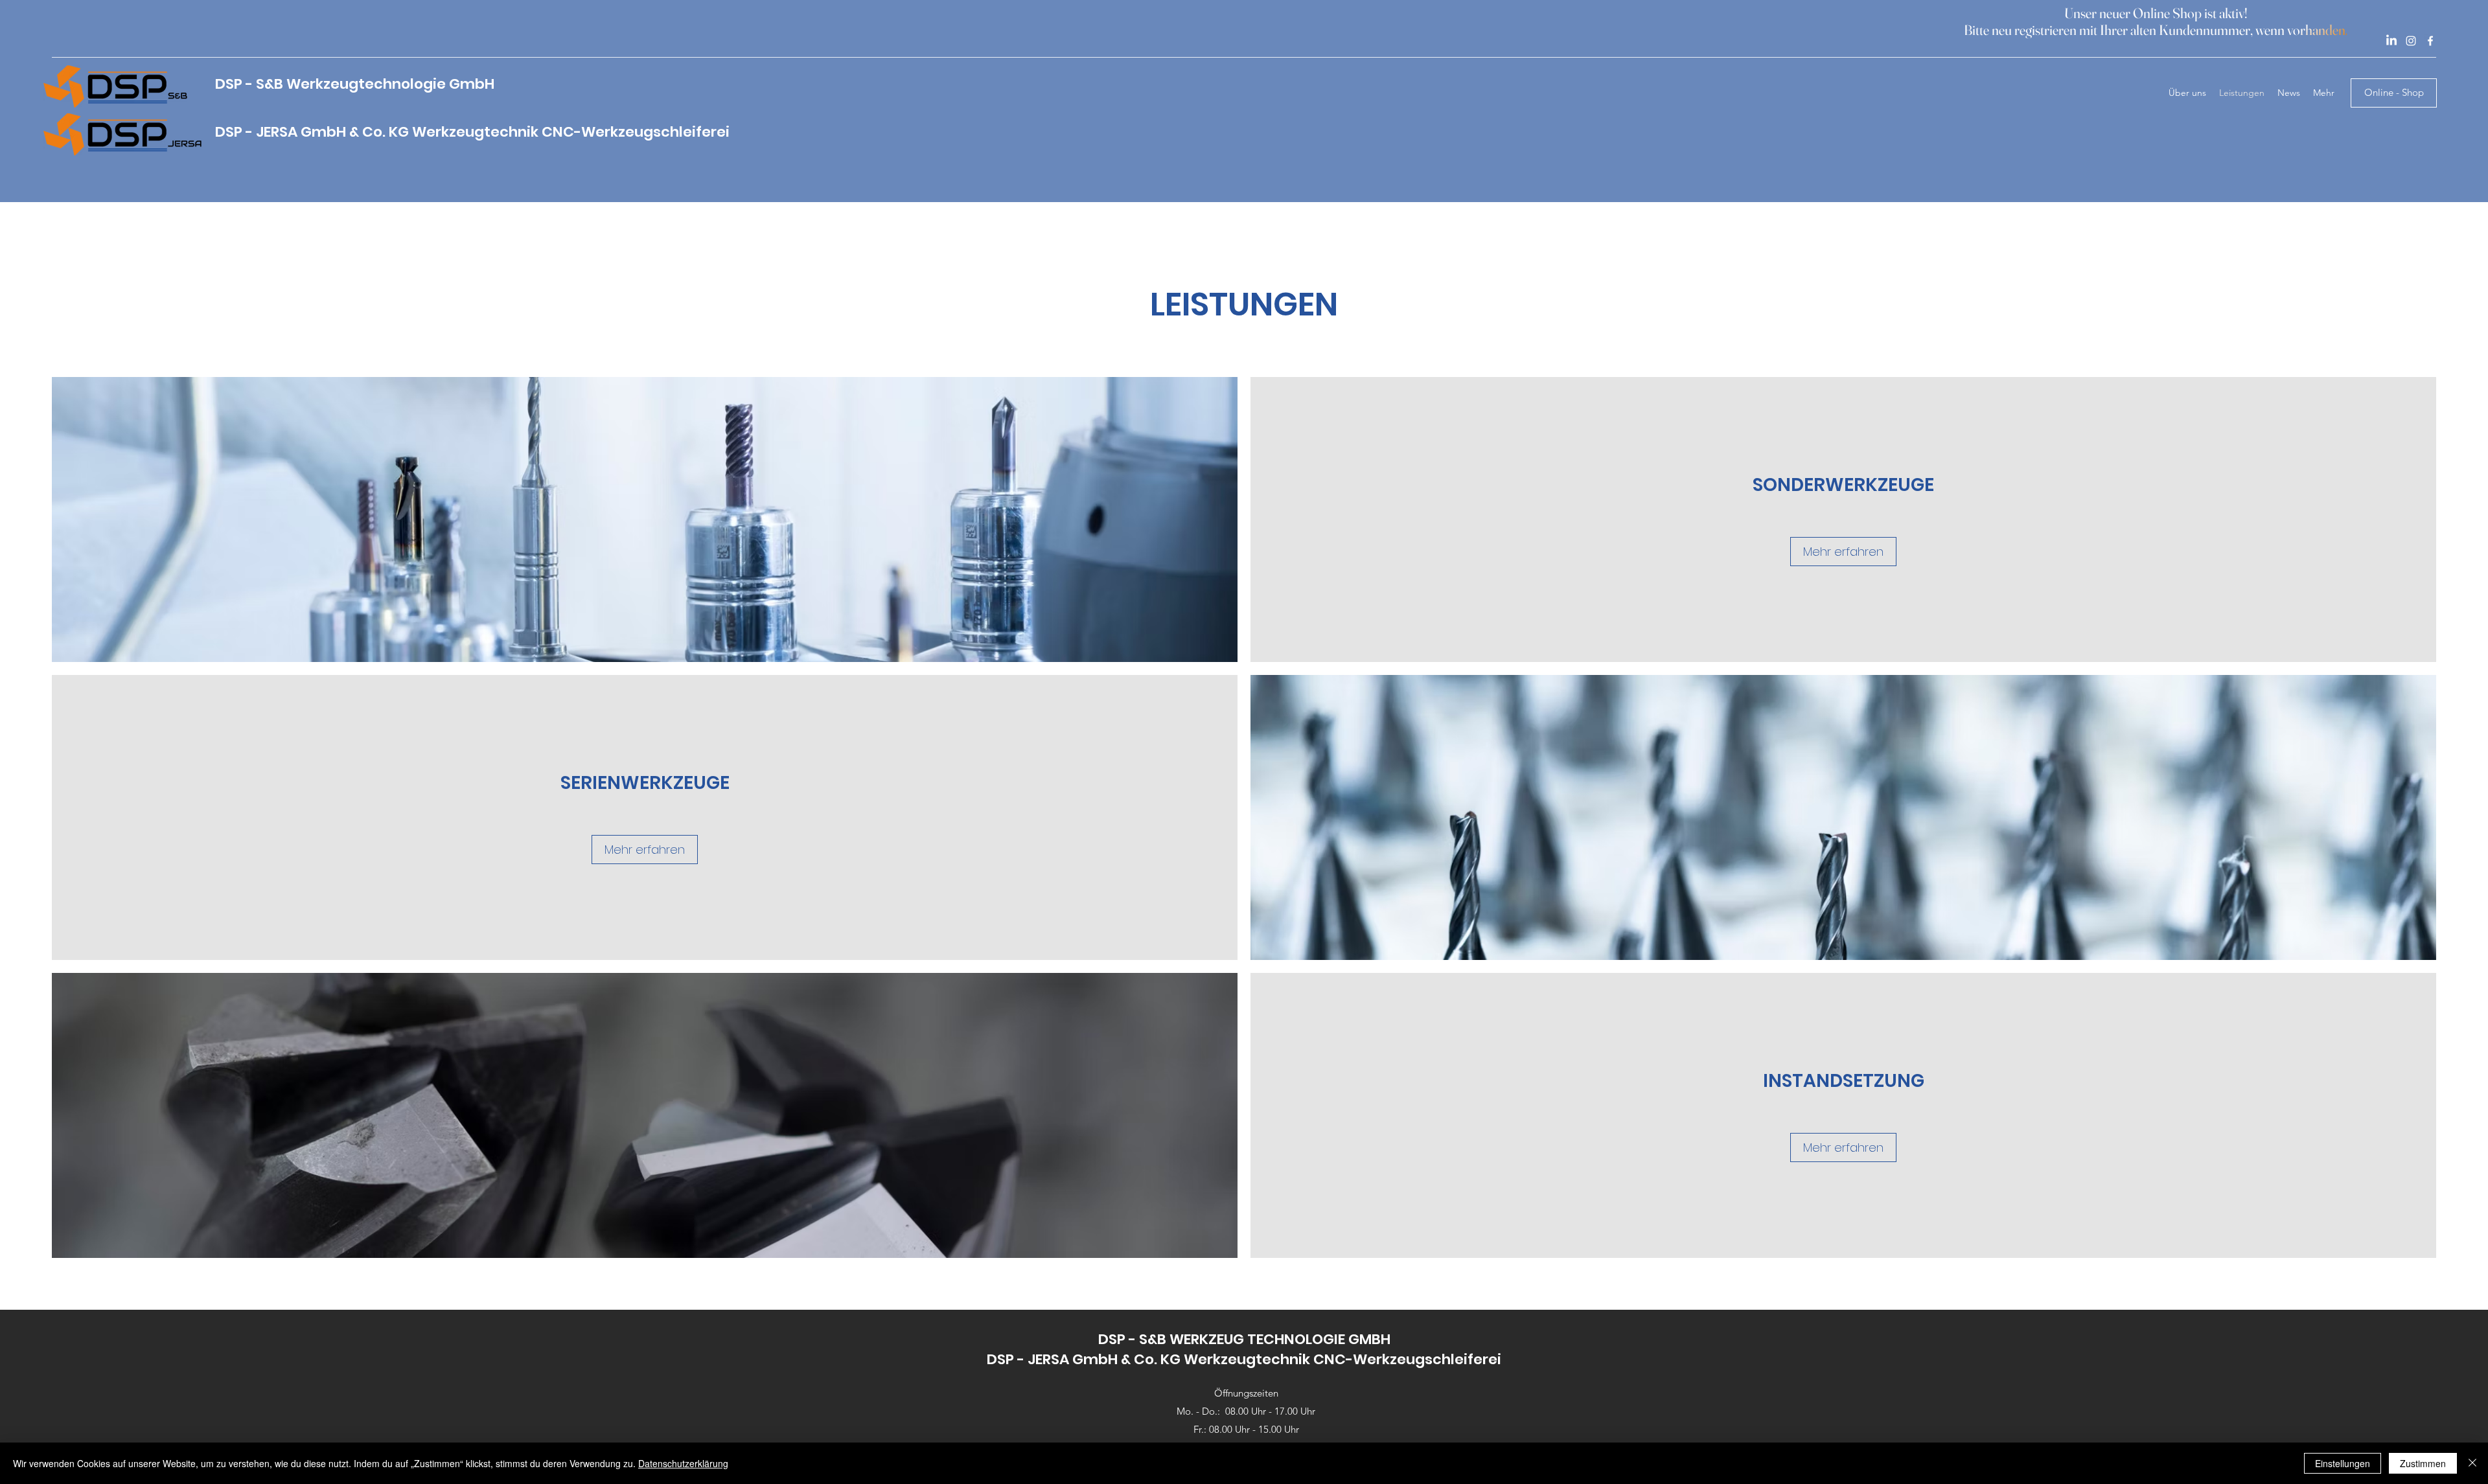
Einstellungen (2343, 1463)
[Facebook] (2430, 41)
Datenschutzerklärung (683, 1463)
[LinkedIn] (2391, 41)
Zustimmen (2423, 1463)
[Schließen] (2472, 1463)
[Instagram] (2411, 41)
